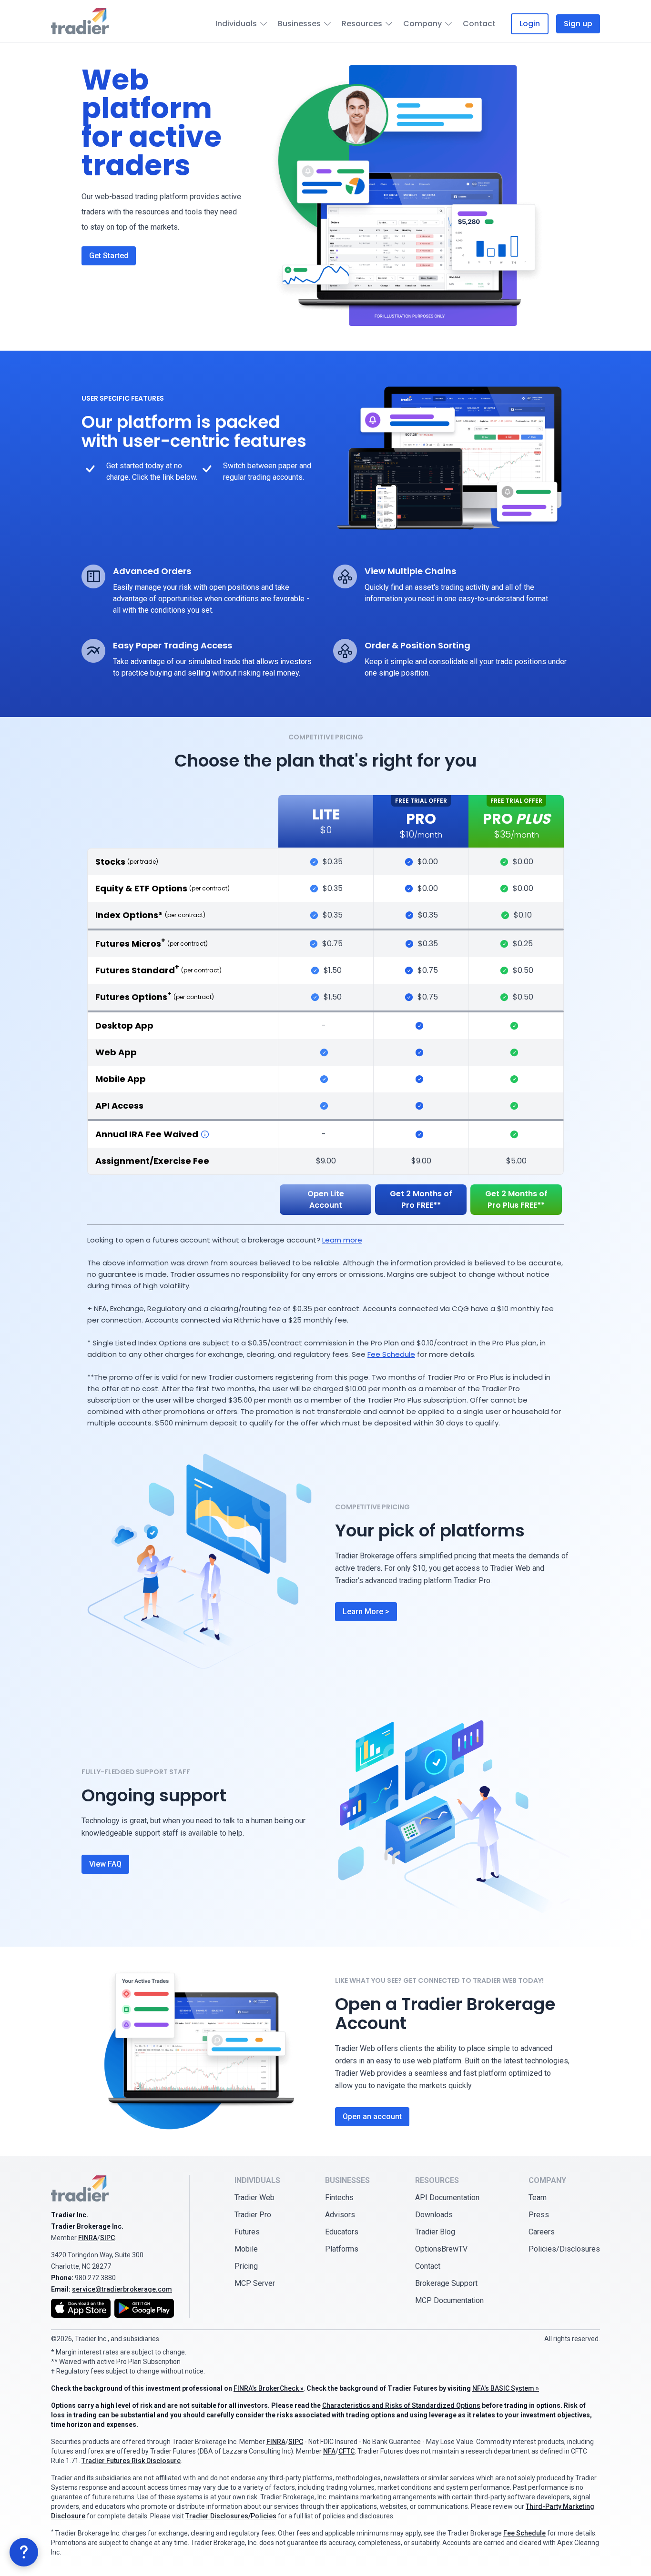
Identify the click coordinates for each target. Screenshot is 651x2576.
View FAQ (105, 1864)
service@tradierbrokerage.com (122, 2289)
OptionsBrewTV (441, 2249)
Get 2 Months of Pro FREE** (421, 1199)
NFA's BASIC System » (506, 2388)
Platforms (342, 2249)
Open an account (372, 2116)
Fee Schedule (391, 1354)
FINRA (88, 2238)
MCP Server (255, 2283)
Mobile (246, 2249)
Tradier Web (254, 2197)
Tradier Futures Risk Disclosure (131, 2461)
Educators (342, 2232)
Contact (479, 24)
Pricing (246, 2266)
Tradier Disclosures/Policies (231, 2516)
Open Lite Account (326, 1199)
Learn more (342, 1240)
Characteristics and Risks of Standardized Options (401, 2405)
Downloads (434, 2215)
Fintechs (339, 2197)
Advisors (340, 2215)
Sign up (578, 24)
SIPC (107, 2238)
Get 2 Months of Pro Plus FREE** (516, 1199)
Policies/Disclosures (564, 2249)
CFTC (346, 2451)
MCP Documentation (449, 2300)
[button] (24, 2552)
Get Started (109, 256)
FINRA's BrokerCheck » (269, 2388)
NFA (329, 2451)
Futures (247, 2232)
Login (530, 24)
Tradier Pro (253, 2215)
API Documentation (447, 2197)
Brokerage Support (446, 2283)
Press (539, 2215)
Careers (542, 2232)
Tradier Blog (435, 2232)
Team (538, 2197)
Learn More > (366, 1611)
